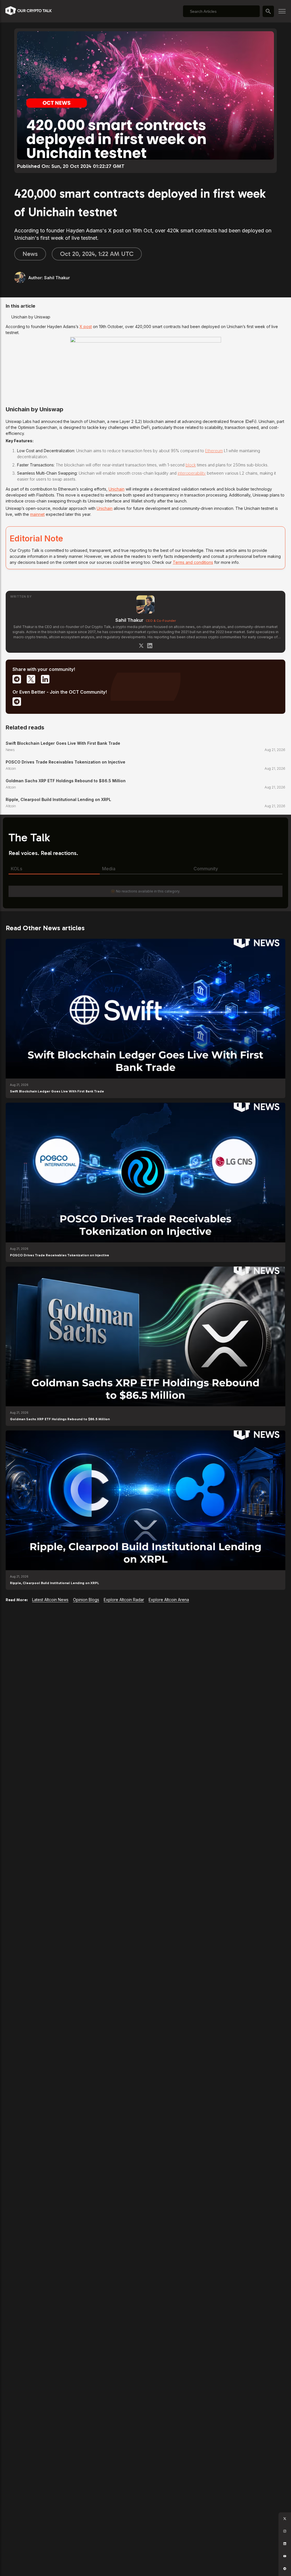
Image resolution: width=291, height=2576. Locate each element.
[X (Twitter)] (141, 646)
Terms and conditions (193, 562)
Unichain (117, 489)
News (30, 254)
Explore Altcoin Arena (169, 1600)
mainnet (37, 514)
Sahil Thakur (129, 620)
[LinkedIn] (150, 646)
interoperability (192, 473)
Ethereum (214, 451)
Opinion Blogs (86, 1600)
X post (86, 327)
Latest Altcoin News (50, 1600)
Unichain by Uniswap (31, 317)
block (191, 465)
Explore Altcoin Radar (124, 1600)
